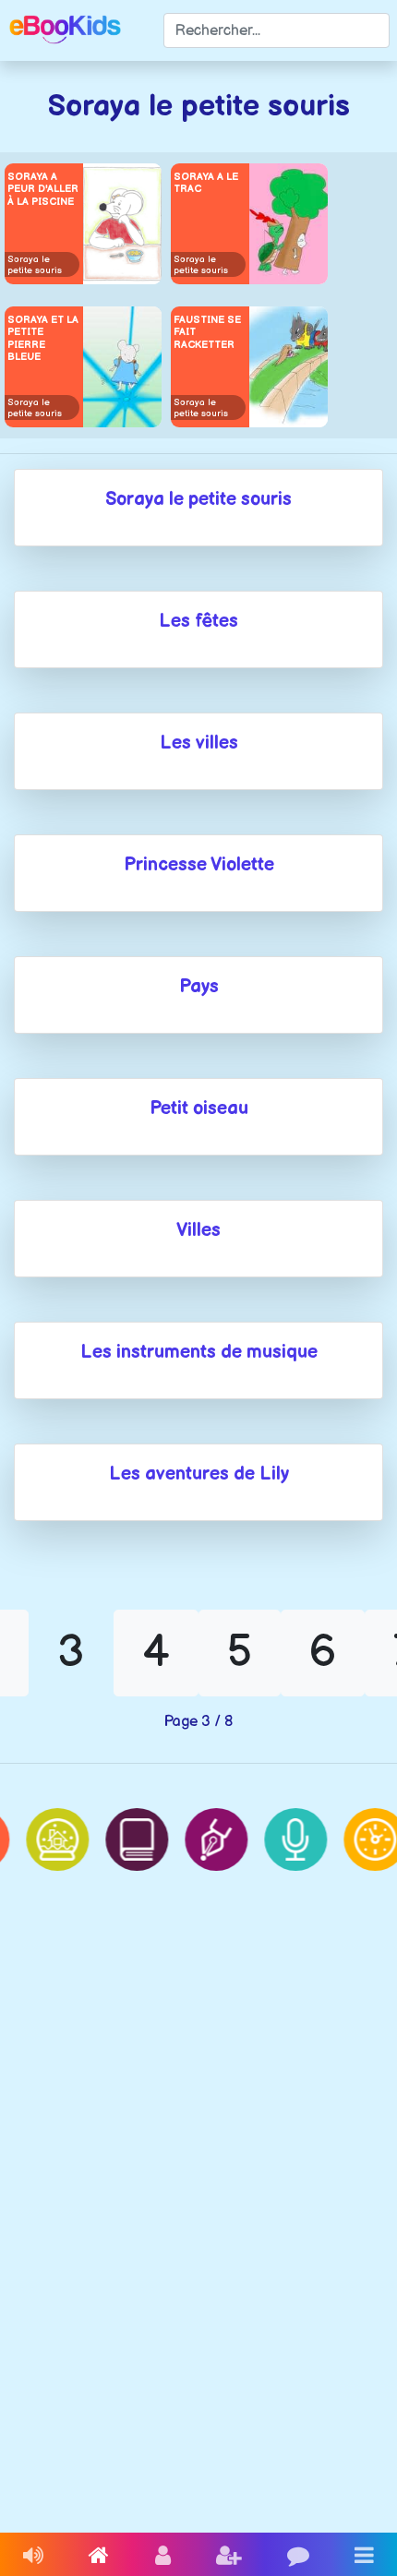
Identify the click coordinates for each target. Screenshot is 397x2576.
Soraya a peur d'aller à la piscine (43, 189)
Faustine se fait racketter (207, 332)
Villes (198, 1230)
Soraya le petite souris (35, 265)
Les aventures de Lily (199, 1474)
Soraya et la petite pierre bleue (43, 338)
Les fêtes (198, 621)
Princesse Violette (199, 865)
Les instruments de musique (199, 1352)
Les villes (199, 743)
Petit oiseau (199, 1108)
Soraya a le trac (206, 183)
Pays (199, 987)
